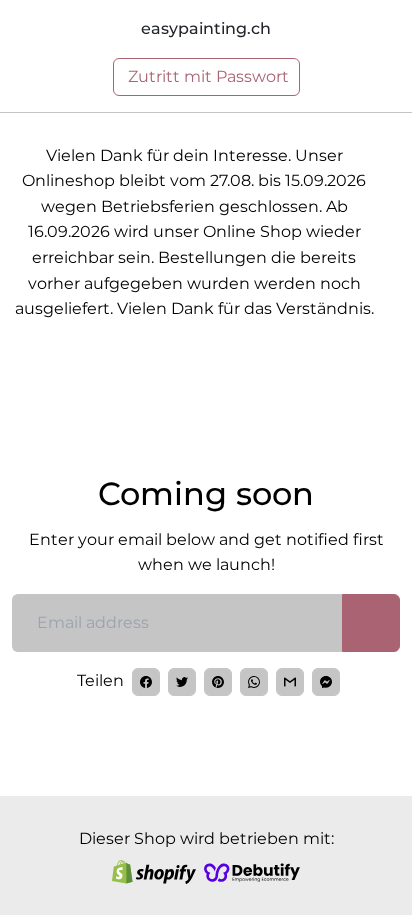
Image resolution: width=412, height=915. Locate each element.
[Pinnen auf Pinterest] (218, 682)
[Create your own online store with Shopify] (154, 872)
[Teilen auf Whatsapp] (254, 682)
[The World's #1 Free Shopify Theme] (252, 872)
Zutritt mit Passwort (206, 76)
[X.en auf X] (182, 682)
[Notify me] (371, 623)
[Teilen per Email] (290, 682)
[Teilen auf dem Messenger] (326, 682)
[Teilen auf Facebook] (146, 682)
